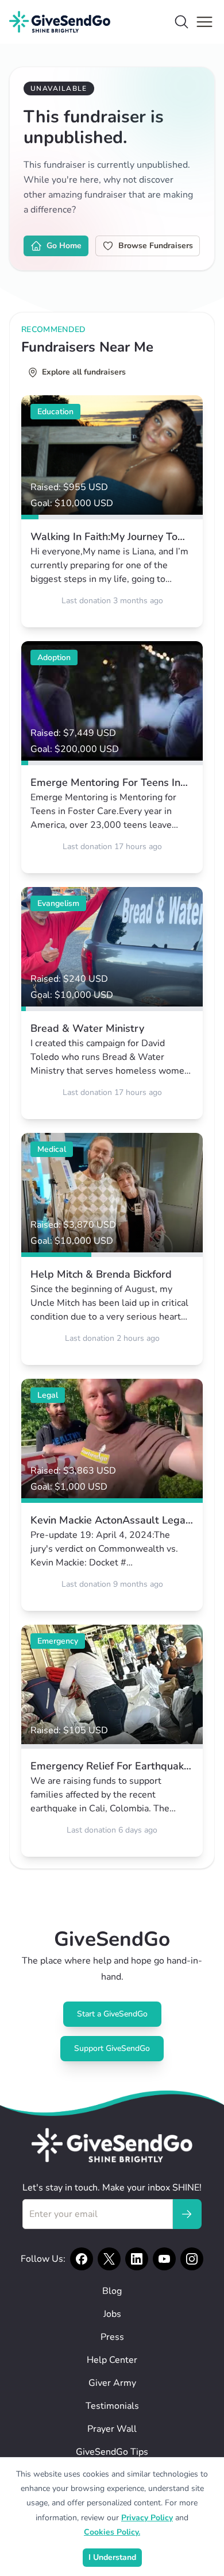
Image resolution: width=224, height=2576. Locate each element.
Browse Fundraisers (156, 246)
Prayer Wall (112, 2429)
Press (112, 2337)
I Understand (112, 2557)
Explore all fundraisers (84, 372)
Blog (112, 2291)
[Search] (181, 22)
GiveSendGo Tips (112, 2452)
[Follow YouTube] (164, 2259)
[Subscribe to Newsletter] (187, 2214)
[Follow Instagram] (192, 2259)
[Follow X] (109, 2259)
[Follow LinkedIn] (137, 2259)
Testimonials (112, 2406)
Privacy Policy (147, 2518)
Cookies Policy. (112, 2532)
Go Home (64, 246)
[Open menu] (204, 22)
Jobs (112, 2314)
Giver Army (112, 2383)
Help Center (112, 2360)
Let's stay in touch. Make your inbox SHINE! (112, 2188)
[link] (112, 511)
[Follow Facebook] (82, 2259)
